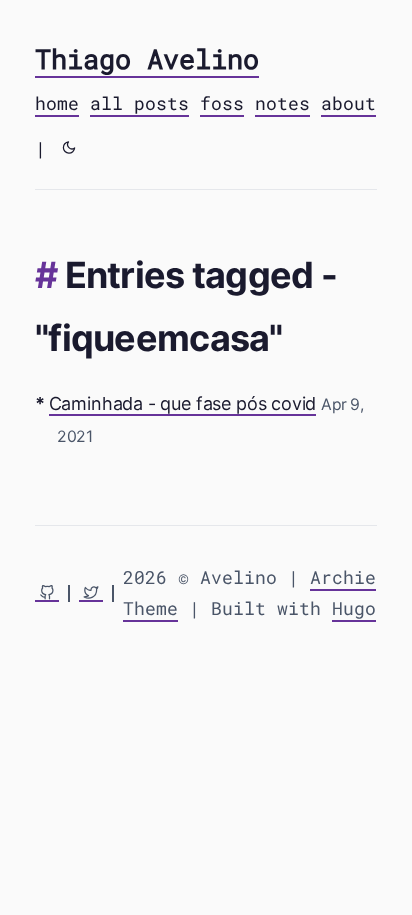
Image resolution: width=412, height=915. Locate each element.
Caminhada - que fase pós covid (183, 403)
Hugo (354, 608)
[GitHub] (47, 593)
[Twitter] (91, 593)
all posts (139, 103)
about (348, 103)
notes (282, 103)
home (57, 103)
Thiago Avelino (147, 58)
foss (222, 103)
